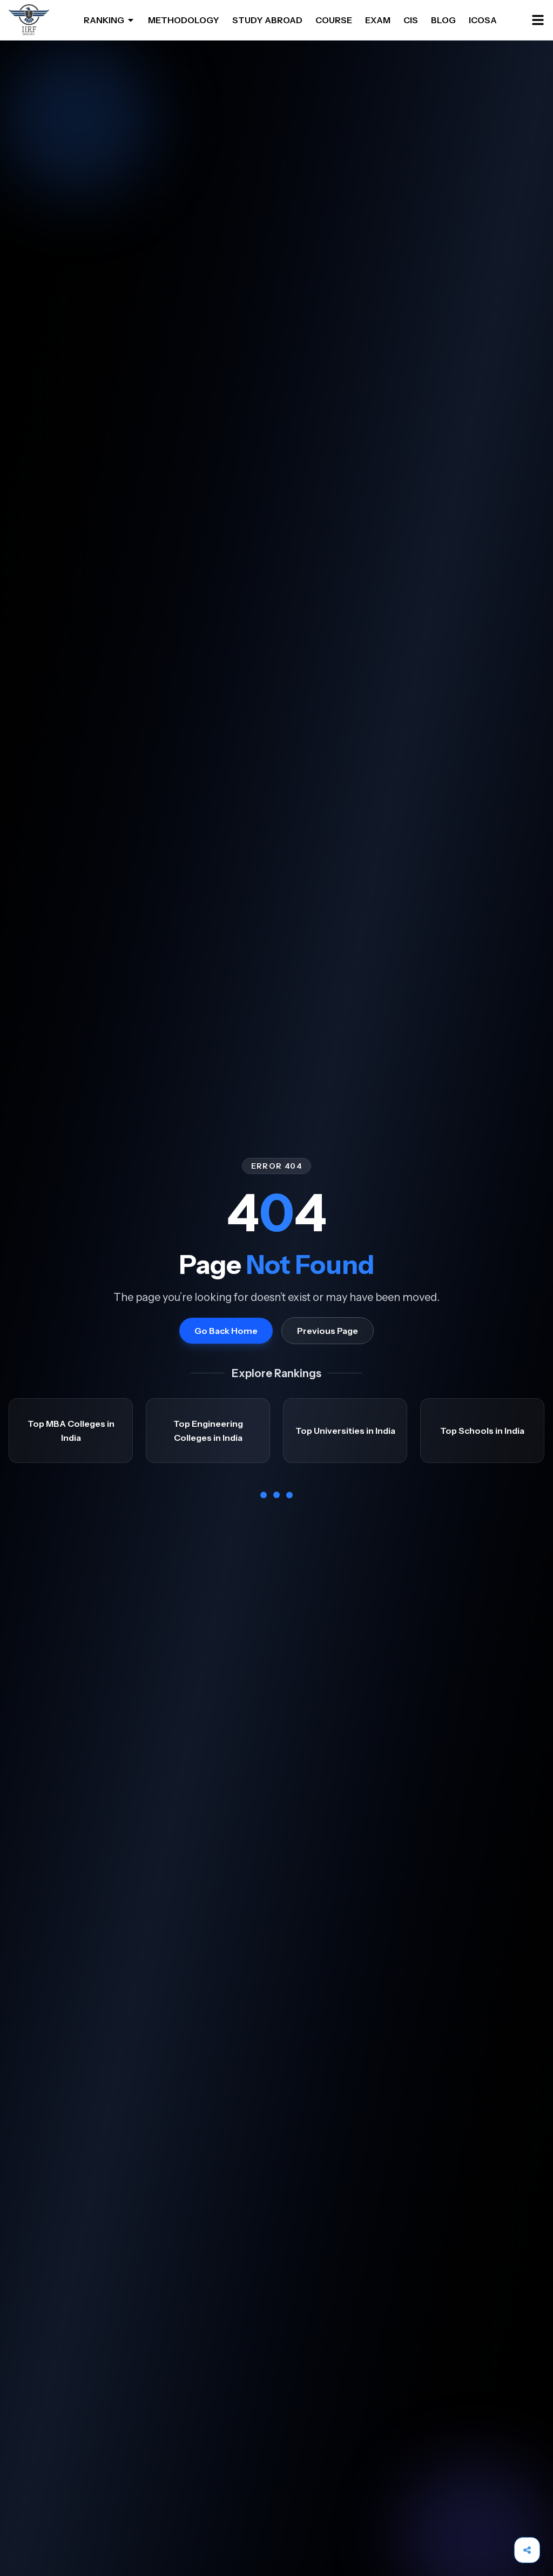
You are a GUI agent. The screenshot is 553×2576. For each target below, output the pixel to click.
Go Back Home (226, 1331)
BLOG (443, 20)
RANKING (104, 20)
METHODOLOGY (184, 20)
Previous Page (328, 1331)
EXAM (378, 20)
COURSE (334, 20)
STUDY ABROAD (267, 20)
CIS (411, 20)
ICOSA (483, 20)
